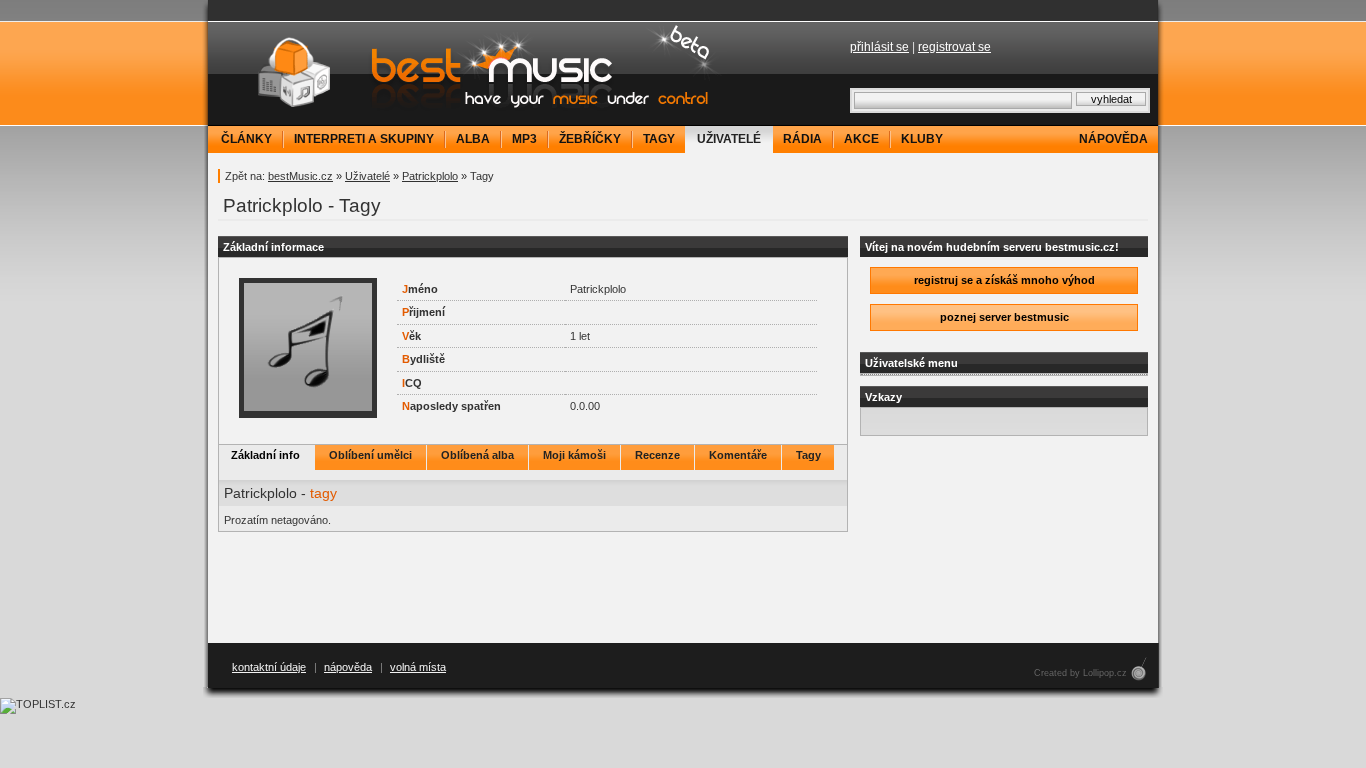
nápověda (1113, 139)
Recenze (657, 455)
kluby (922, 139)
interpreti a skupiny (364, 139)
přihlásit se (879, 47)
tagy (659, 139)
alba (473, 139)
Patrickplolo (430, 176)
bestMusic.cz (300, 176)
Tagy (808, 455)
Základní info (265, 455)
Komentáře (738, 455)
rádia (802, 139)
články (246, 139)
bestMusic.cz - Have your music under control (468, 73)
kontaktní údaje (269, 667)
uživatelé (729, 139)
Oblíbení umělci (370, 455)
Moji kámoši (574, 455)
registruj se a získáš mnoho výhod (1004, 280)
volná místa (418, 667)
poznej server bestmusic (1004, 317)
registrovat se (954, 47)
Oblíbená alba (477, 455)
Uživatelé (367, 176)
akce (861, 139)
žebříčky (590, 139)
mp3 (524, 139)
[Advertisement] (683, 588)
